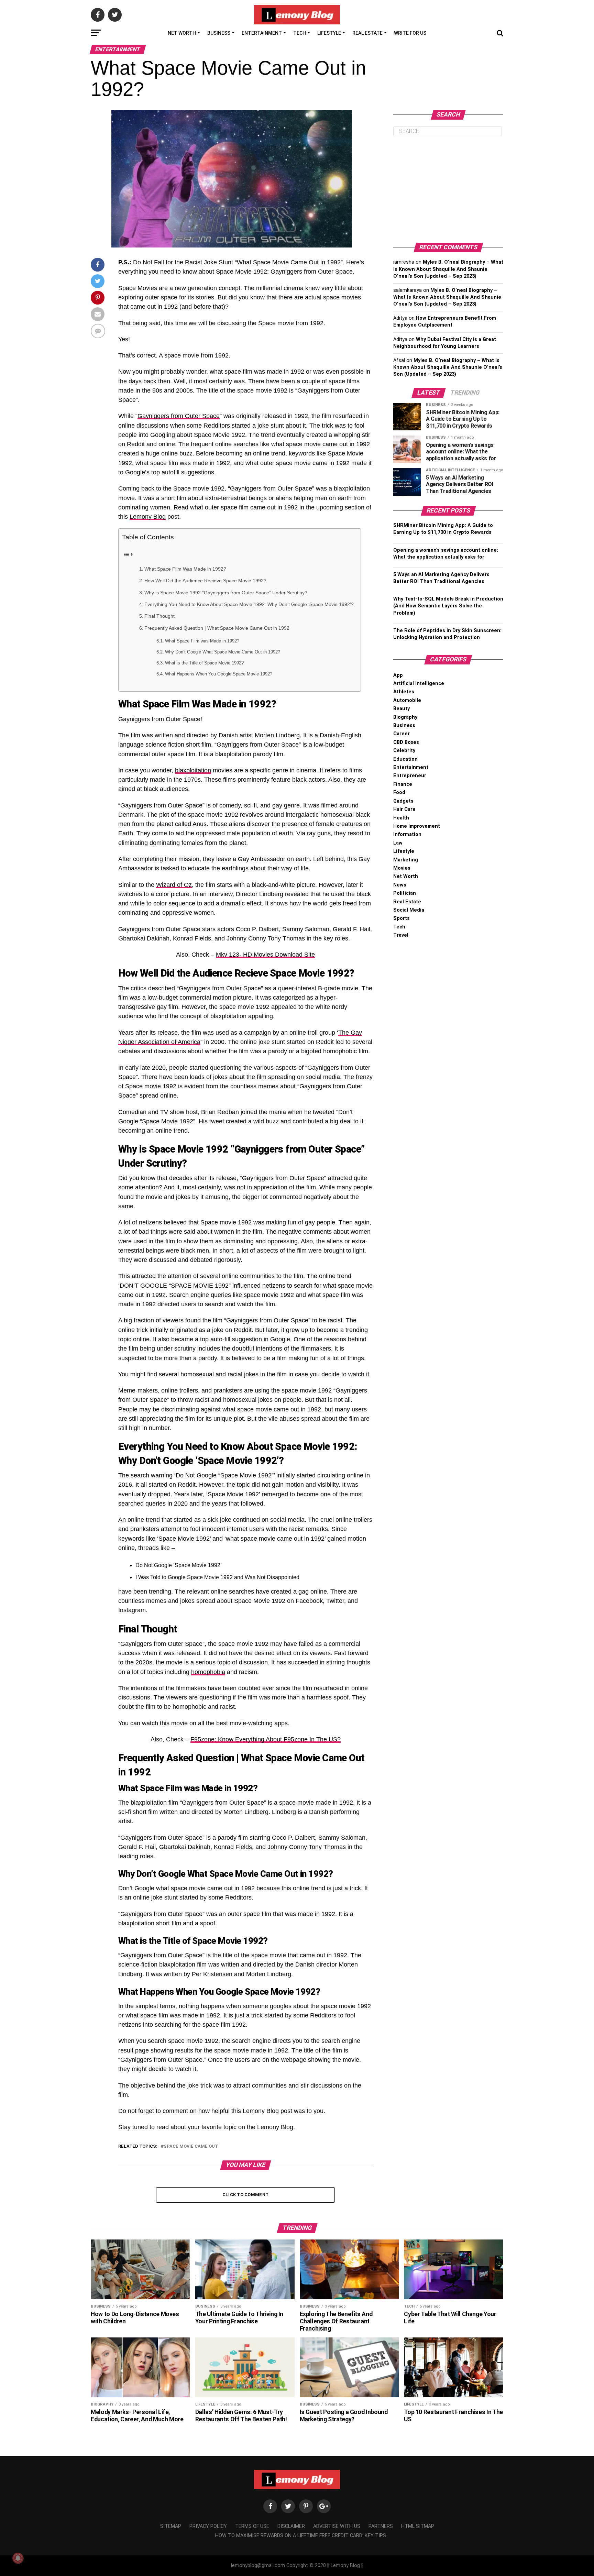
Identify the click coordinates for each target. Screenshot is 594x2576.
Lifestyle (329, 33)
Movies (402, 868)
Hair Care (404, 809)
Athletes (404, 692)
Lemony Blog (148, 517)
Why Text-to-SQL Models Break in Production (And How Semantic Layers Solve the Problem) (448, 606)
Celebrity (404, 751)
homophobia (208, 1672)
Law (398, 843)
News (400, 885)
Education (405, 759)
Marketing (406, 860)
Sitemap (171, 2526)
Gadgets (403, 801)
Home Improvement (417, 826)
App (398, 675)
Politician (405, 893)
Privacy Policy (208, 2526)
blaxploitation (193, 770)
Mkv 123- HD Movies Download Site (265, 955)
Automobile (407, 700)
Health (401, 818)
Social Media (409, 910)
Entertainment (262, 33)
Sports (401, 918)
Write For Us (410, 33)
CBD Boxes (406, 742)
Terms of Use (252, 2526)
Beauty (401, 709)
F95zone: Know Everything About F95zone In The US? (266, 1739)
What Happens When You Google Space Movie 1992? (219, 674)
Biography (405, 717)
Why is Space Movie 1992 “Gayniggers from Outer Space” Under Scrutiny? (226, 593)
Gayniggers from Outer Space (179, 416)
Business (219, 33)
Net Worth (182, 33)
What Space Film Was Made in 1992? (185, 569)
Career (401, 734)
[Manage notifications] (18, 2558)
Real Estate (367, 33)
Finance (403, 784)
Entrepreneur (410, 776)
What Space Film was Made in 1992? (202, 641)
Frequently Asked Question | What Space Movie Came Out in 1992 (217, 628)
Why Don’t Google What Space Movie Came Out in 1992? (223, 652)
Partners (381, 2526)
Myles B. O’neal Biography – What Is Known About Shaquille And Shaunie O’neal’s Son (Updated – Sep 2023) (448, 269)
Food (399, 792)
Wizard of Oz (174, 885)
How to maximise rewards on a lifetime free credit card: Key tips (301, 2536)
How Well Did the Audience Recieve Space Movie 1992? (205, 581)
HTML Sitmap (418, 2526)
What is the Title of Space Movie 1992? (204, 663)
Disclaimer (291, 2526)
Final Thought (159, 616)
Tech (300, 33)
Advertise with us (337, 2526)
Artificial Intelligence (419, 684)
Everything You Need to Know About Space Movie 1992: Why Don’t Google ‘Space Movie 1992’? (249, 604)
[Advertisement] (448, 189)
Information (407, 834)
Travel (401, 935)
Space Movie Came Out (191, 2146)
